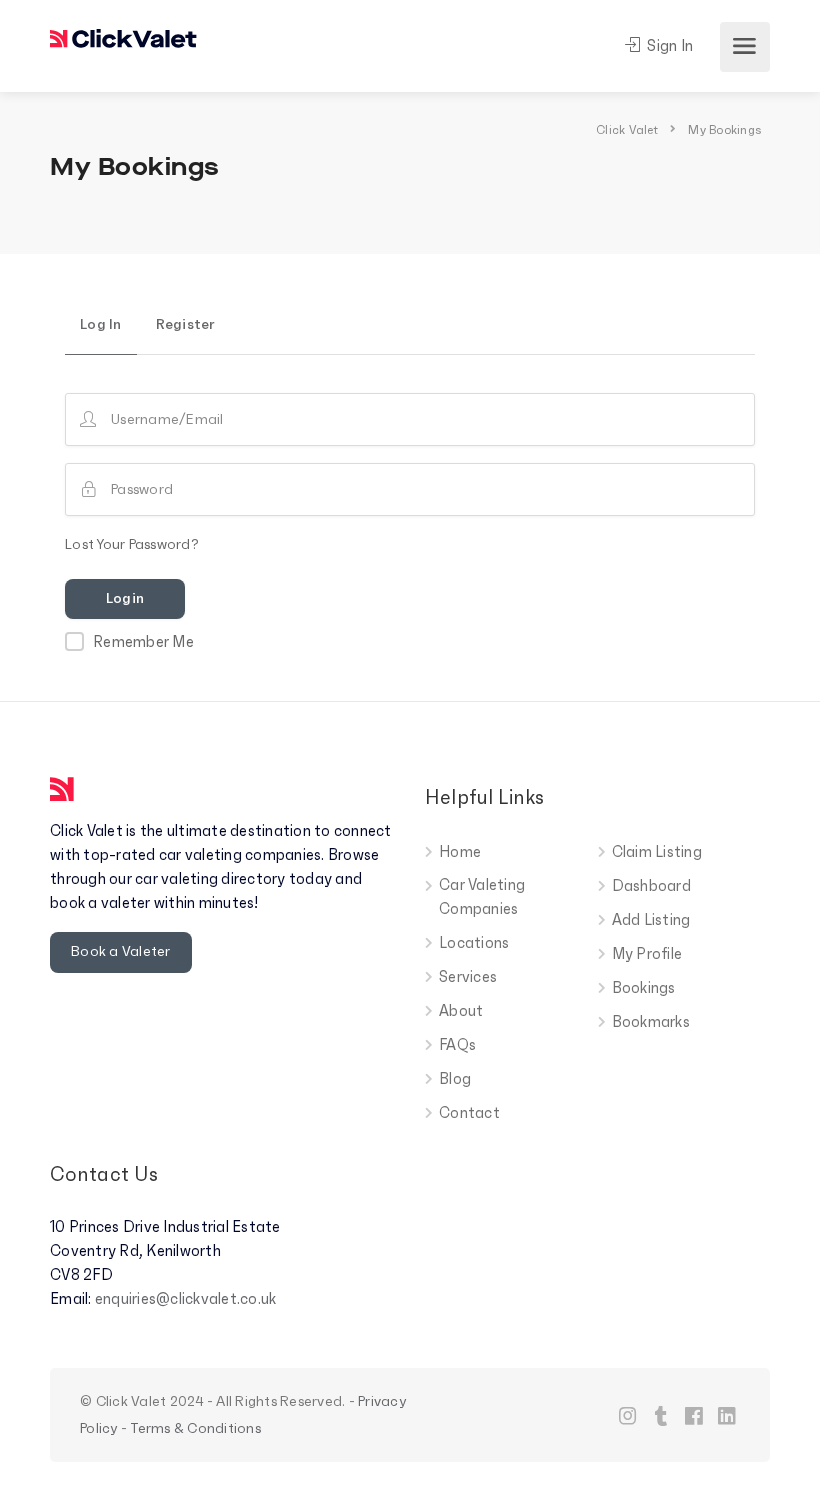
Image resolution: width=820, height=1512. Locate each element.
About (461, 1011)
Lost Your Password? (132, 544)
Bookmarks (651, 1022)
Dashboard (651, 886)
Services (468, 977)
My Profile (647, 954)
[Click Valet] (123, 34)
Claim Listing (657, 852)
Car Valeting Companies (482, 897)
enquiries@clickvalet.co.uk (186, 1299)
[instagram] (628, 1415)
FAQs (457, 1045)
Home (460, 852)
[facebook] (694, 1415)
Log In (101, 324)
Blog (455, 1079)
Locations (474, 943)
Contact (469, 1113)
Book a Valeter (121, 951)
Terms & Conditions (195, 1428)
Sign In (668, 46)
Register (185, 324)
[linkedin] (727, 1415)
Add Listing (651, 920)
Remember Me (143, 642)
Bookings (644, 988)
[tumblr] (661, 1415)
